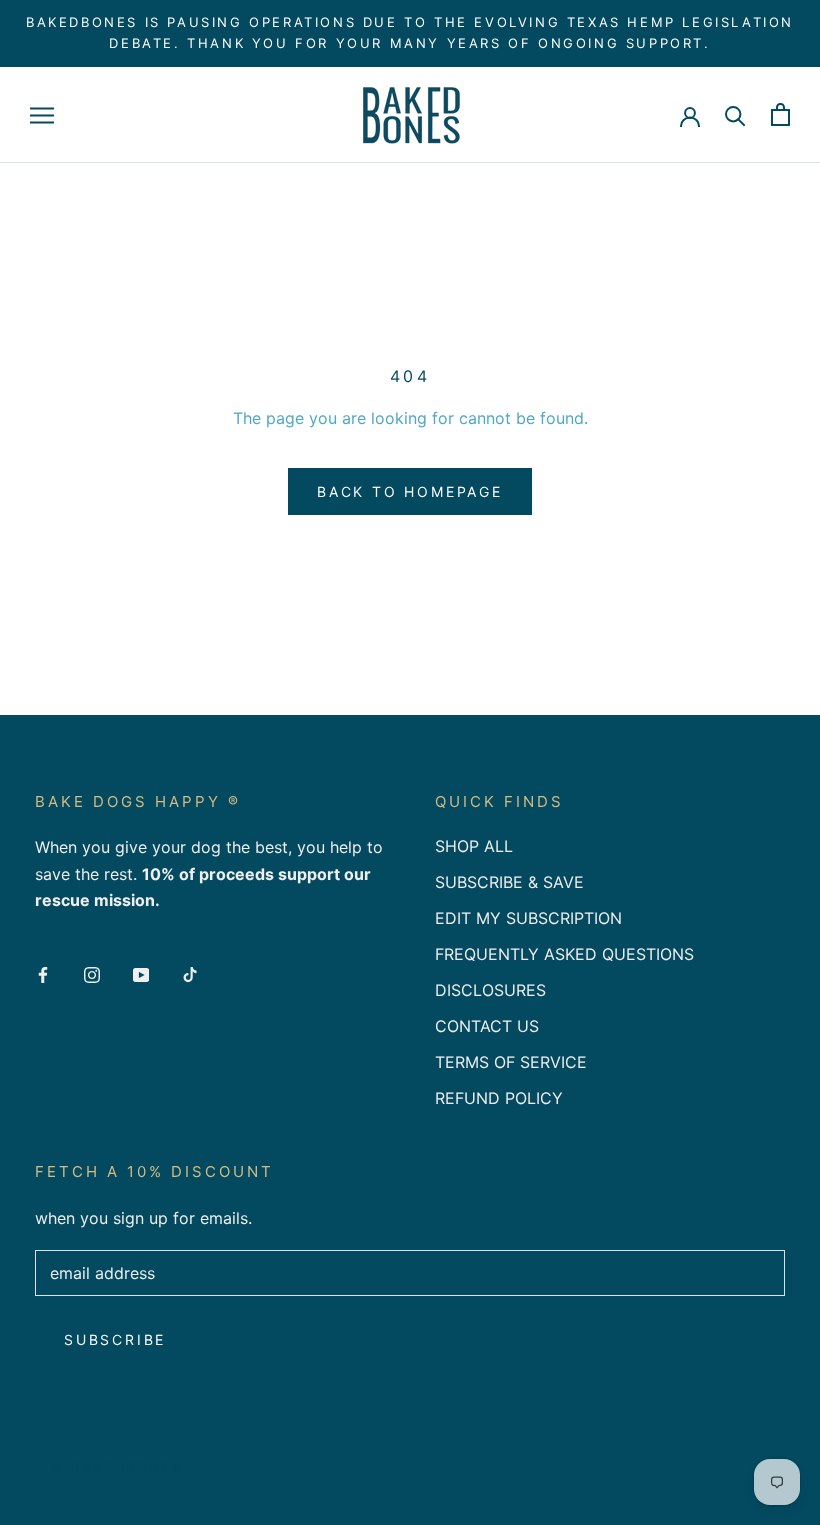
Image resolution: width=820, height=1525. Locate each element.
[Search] (735, 114)
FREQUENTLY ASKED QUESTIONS (564, 954)
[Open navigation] (42, 115)
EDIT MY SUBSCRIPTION (528, 918)
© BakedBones (116, 1467)
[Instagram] (92, 973)
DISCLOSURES (490, 990)
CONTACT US (487, 1026)
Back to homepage (410, 491)
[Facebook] (43, 973)
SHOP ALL (474, 846)
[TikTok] (190, 973)
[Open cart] (780, 114)
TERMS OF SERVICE (511, 1062)
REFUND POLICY (499, 1098)
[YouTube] (141, 973)
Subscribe (115, 1339)
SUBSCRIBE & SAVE (509, 882)
